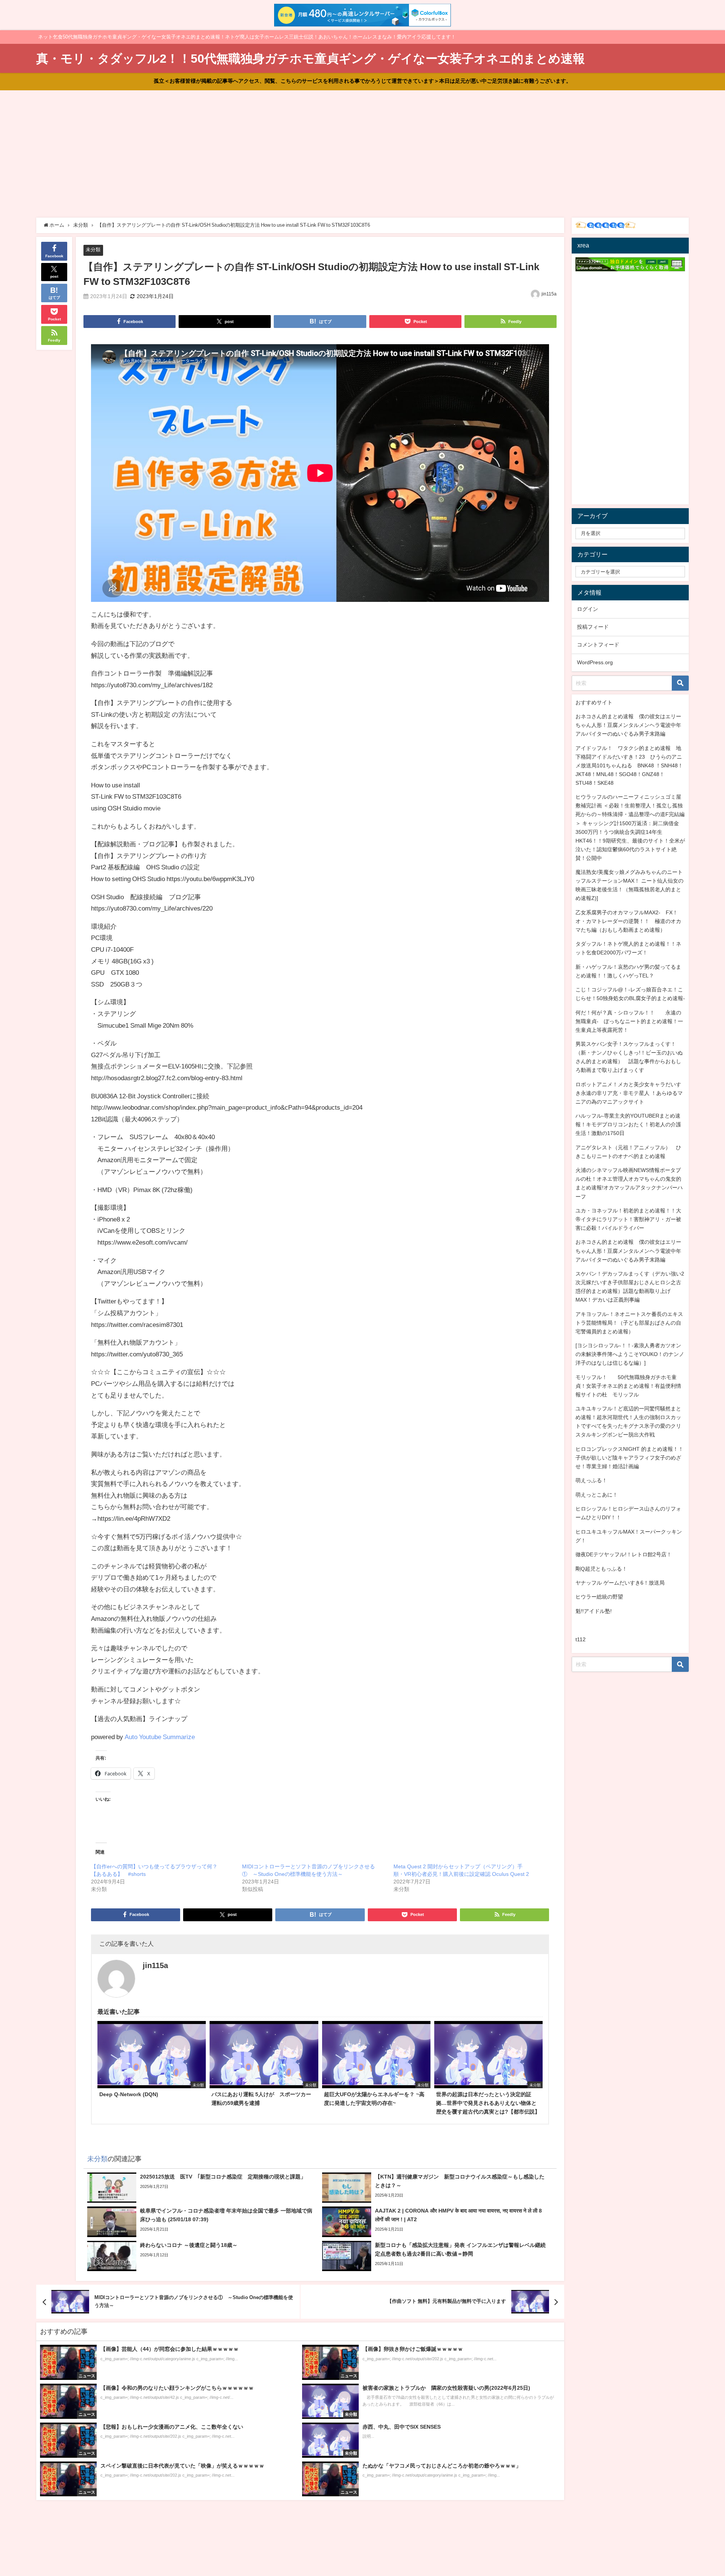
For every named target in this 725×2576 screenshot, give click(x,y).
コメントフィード (598, 645)
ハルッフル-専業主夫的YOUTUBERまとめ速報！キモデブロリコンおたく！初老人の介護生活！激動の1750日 (628, 1124)
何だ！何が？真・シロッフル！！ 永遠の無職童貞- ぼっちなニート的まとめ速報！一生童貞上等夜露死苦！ (629, 1021)
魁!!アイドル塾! (594, 1611)
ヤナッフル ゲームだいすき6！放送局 (620, 1583)
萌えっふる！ (591, 1480)
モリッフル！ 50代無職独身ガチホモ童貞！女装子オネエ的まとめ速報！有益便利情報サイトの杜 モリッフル (628, 1386)
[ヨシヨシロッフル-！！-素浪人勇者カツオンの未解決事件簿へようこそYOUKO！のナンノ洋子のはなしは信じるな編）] (630, 1354)
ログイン (588, 609)
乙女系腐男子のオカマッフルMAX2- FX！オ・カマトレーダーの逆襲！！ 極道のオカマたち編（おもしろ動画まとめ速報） (628, 921)
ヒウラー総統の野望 (599, 1597)
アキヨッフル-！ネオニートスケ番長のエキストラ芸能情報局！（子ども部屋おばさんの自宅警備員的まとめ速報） (629, 1323)
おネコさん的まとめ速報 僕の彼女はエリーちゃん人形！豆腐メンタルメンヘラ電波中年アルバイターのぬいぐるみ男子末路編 (628, 725)
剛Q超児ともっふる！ (601, 1569)
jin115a (549, 294)
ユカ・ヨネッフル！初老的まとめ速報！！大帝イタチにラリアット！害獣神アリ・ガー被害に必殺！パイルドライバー (628, 1219)
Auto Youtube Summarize (160, 1737)
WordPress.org (595, 662)
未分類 (93, 250)
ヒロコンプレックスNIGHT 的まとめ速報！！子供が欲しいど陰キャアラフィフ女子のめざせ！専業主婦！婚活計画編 (629, 1458)
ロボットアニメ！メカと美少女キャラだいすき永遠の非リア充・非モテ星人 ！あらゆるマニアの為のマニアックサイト (629, 1093)
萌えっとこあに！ (597, 1495)
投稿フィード (593, 627)
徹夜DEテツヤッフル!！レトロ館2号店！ (624, 1554)
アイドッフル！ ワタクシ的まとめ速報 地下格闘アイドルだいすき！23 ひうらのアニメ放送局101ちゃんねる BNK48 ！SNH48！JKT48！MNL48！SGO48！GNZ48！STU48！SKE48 (629, 765)
